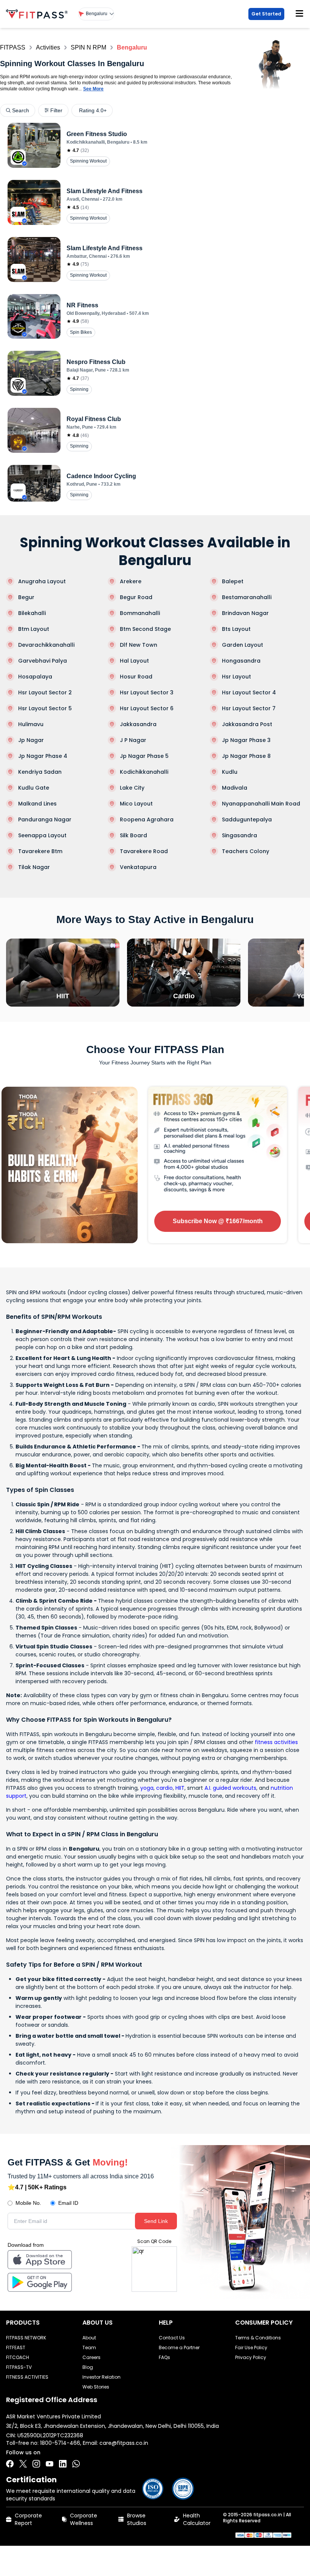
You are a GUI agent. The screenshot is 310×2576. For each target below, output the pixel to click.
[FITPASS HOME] (38, 14)
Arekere (131, 581)
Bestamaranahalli (247, 597)
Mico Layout (136, 804)
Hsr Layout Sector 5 (45, 708)
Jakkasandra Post (247, 724)
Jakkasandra (138, 724)
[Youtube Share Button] (50, 2464)
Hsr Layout (236, 677)
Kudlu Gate (34, 788)
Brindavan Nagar (245, 613)
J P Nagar (133, 740)
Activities (48, 47)
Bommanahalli (140, 613)
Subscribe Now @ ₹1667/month (218, 1221)
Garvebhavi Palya (43, 661)
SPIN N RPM (88, 47)
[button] (96, 14)
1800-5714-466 (60, 2443)
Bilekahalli (32, 613)
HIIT (180, 1788)
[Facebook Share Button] (10, 2464)
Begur (26, 597)
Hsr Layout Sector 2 (45, 692)
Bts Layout (236, 629)
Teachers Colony (246, 851)
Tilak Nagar (34, 867)
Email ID (68, 2203)
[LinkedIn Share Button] (63, 2464)
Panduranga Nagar (45, 819)
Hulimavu (31, 724)
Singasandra (239, 835)
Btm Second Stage (145, 629)
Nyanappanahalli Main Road (261, 804)
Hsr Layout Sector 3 (147, 692)
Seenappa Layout (42, 835)
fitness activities (276, 1742)
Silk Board (133, 835)
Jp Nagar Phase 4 (43, 756)
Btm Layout (34, 629)
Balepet (233, 581)
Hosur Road (136, 677)
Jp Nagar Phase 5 (144, 756)
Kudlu (230, 772)
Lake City (132, 788)
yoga (147, 1788)
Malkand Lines (37, 804)
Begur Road (136, 597)
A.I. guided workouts (230, 1788)
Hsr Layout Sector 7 (249, 708)
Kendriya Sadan (40, 772)
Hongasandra (241, 661)
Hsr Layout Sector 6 (147, 708)
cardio (164, 1788)
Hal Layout (134, 661)
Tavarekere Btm (40, 851)
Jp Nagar (31, 740)
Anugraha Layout (42, 581)
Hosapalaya (35, 677)
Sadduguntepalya (247, 819)
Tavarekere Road (144, 851)
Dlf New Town (139, 645)
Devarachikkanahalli (46, 645)
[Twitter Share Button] (23, 2464)
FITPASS (13, 47)
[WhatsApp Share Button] (76, 2464)
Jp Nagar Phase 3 (246, 740)
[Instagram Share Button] (36, 2464)
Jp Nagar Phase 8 (246, 756)
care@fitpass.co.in (124, 2443)
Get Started (266, 14)
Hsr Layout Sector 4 (249, 692)
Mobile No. (28, 2203)
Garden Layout (243, 645)
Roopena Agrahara (147, 819)
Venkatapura (138, 867)
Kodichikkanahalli (144, 772)
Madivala (235, 788)
